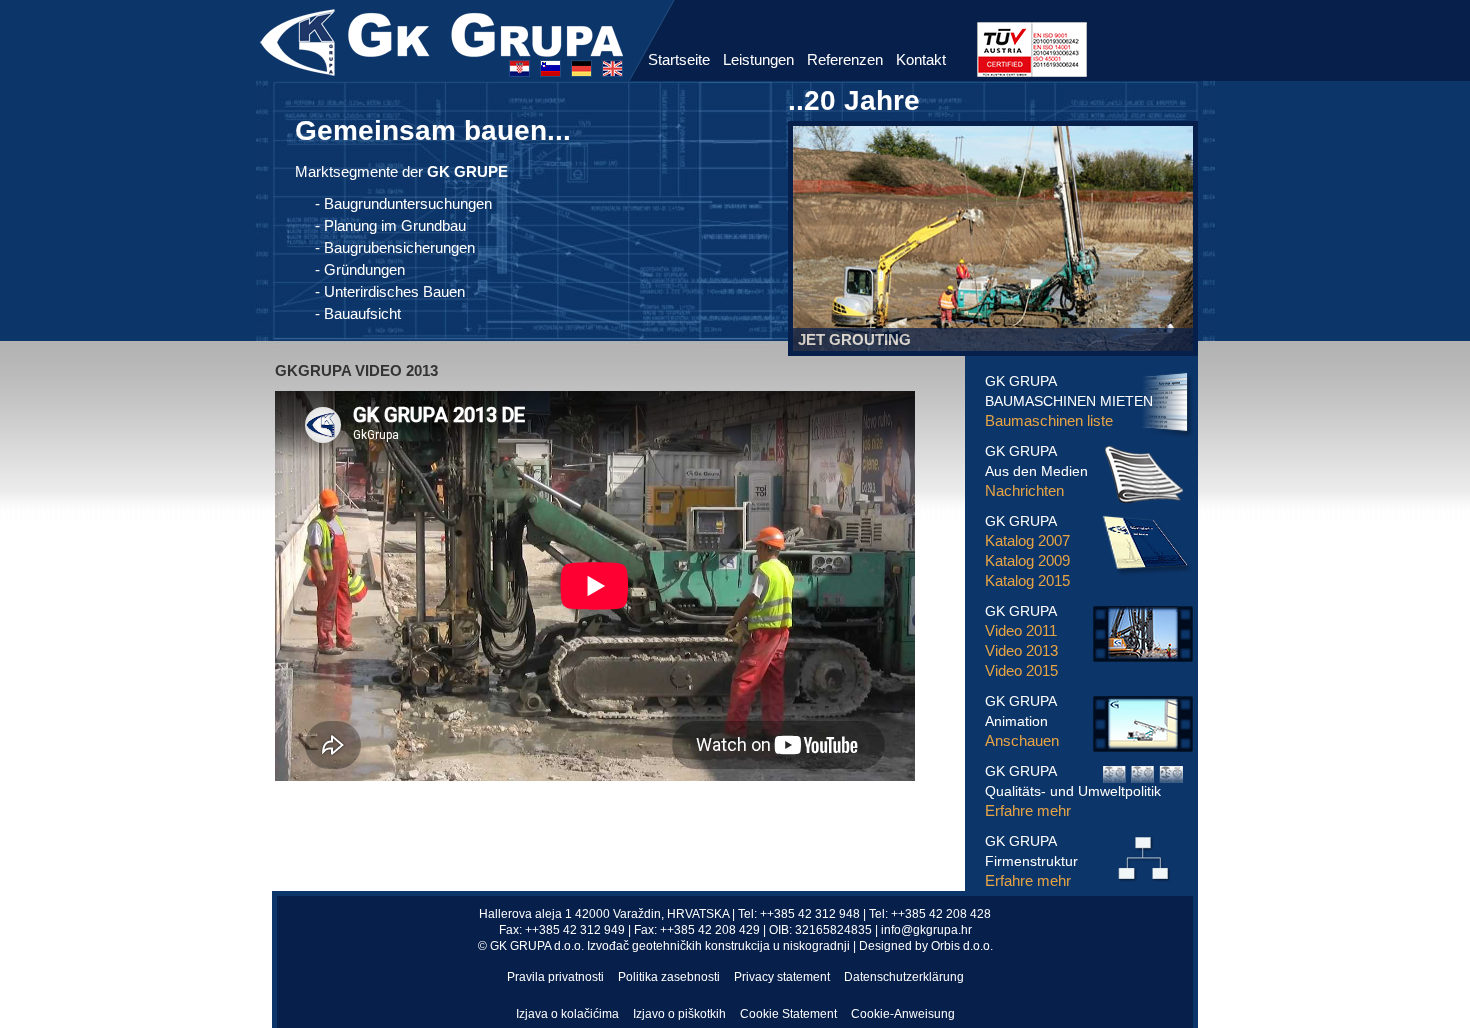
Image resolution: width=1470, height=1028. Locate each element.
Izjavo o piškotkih (679, 1014)
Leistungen (758, 59)
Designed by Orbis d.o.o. (926, 946)
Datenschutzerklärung (904, 977)
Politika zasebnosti (669, 977)
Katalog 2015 (1027, 580)
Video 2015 (1021, 670)
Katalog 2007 (1027, 540)
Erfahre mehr (1028, 810)
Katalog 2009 (1027, 560)
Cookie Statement (788, 1014)
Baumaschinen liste (1049, 420)
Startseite (679, 59)
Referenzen (845, 59)
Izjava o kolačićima (567, 1014)
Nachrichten (1024, 490)
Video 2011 (1021, 630)
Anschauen (1022, 740)
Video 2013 (1021, 650)
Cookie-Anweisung (903, 1014)
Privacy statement (782, 977)
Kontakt (921, 59)
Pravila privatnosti (555, 977)
